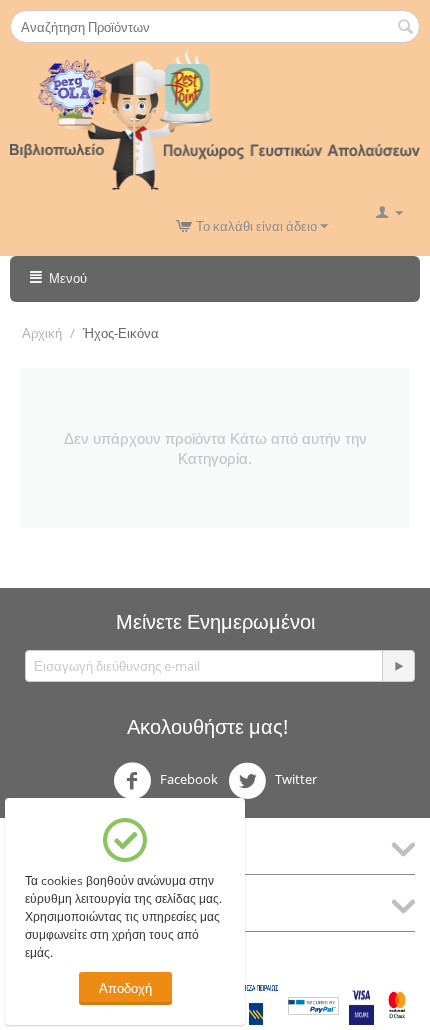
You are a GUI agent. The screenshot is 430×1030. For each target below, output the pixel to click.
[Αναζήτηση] (405, 28)
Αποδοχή (125, 988)
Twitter (294, 779)
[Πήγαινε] (398, 666)
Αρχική (42, 333)
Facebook (187, 779)
